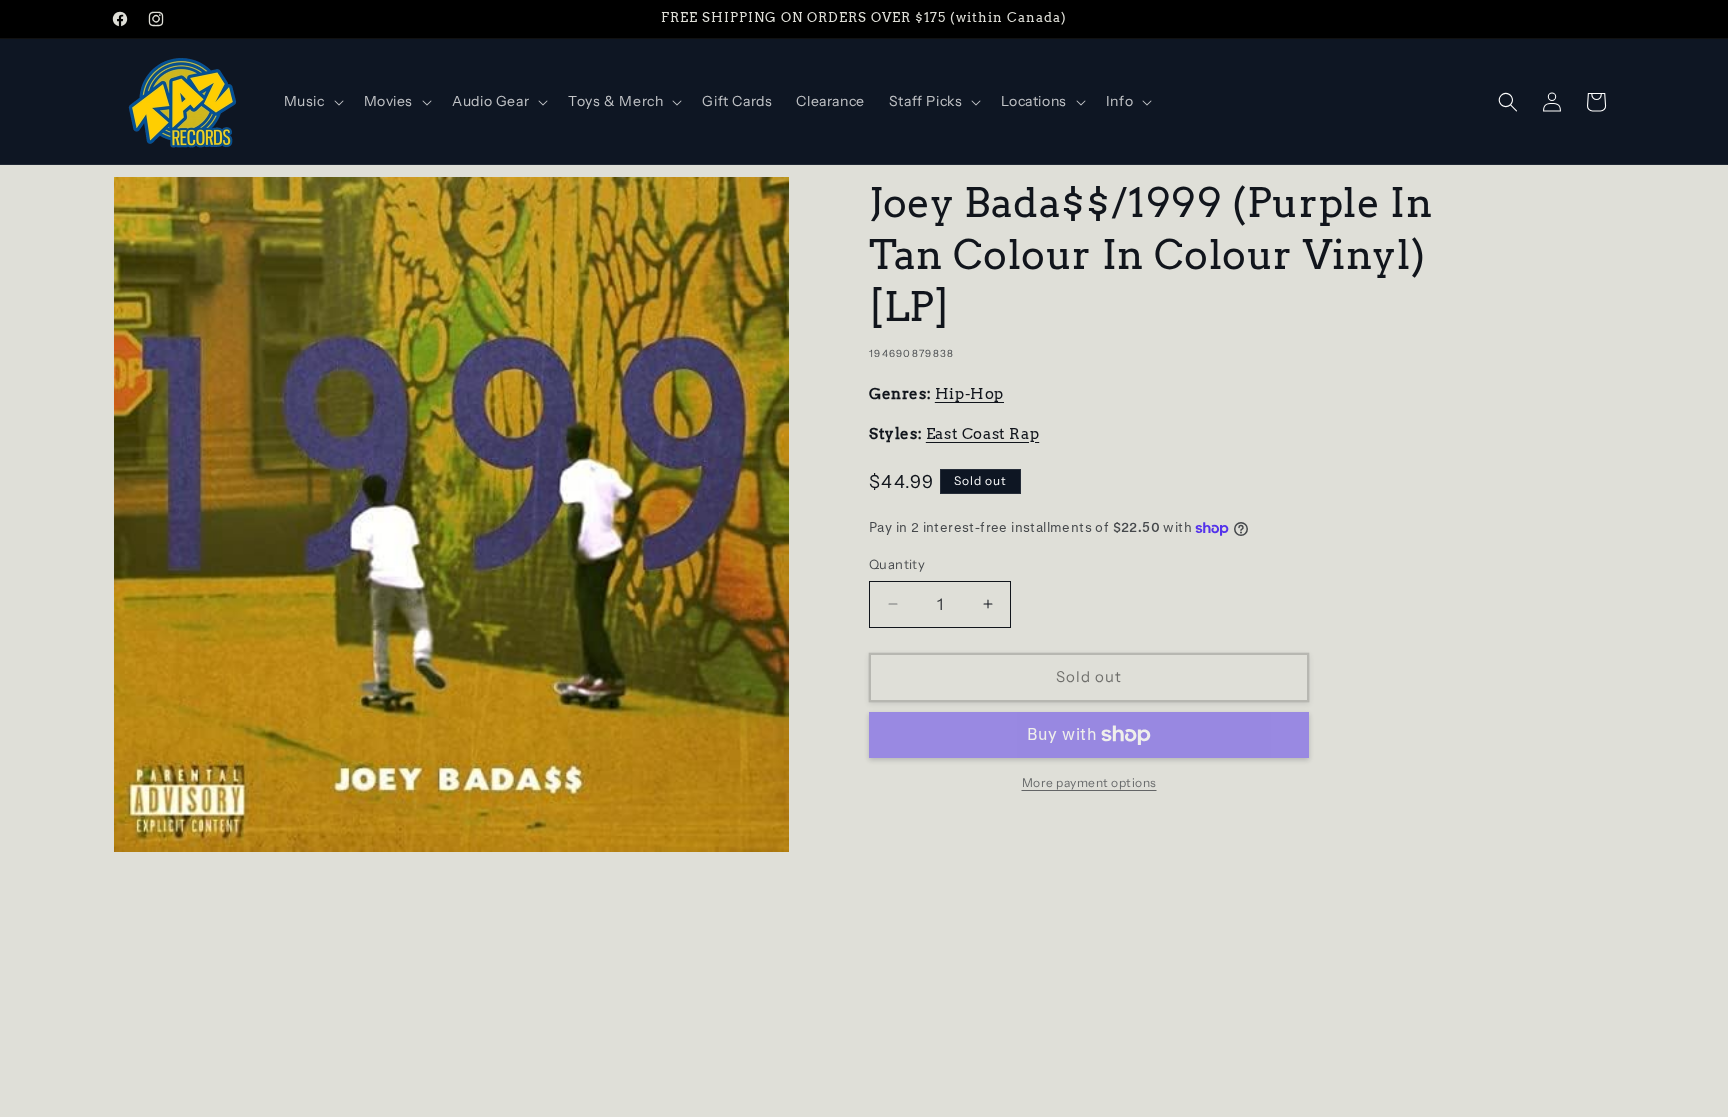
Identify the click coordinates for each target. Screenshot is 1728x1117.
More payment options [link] (1089, 782)
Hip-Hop (969, 394)
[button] (312, 101)
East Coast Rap (982, 434)
